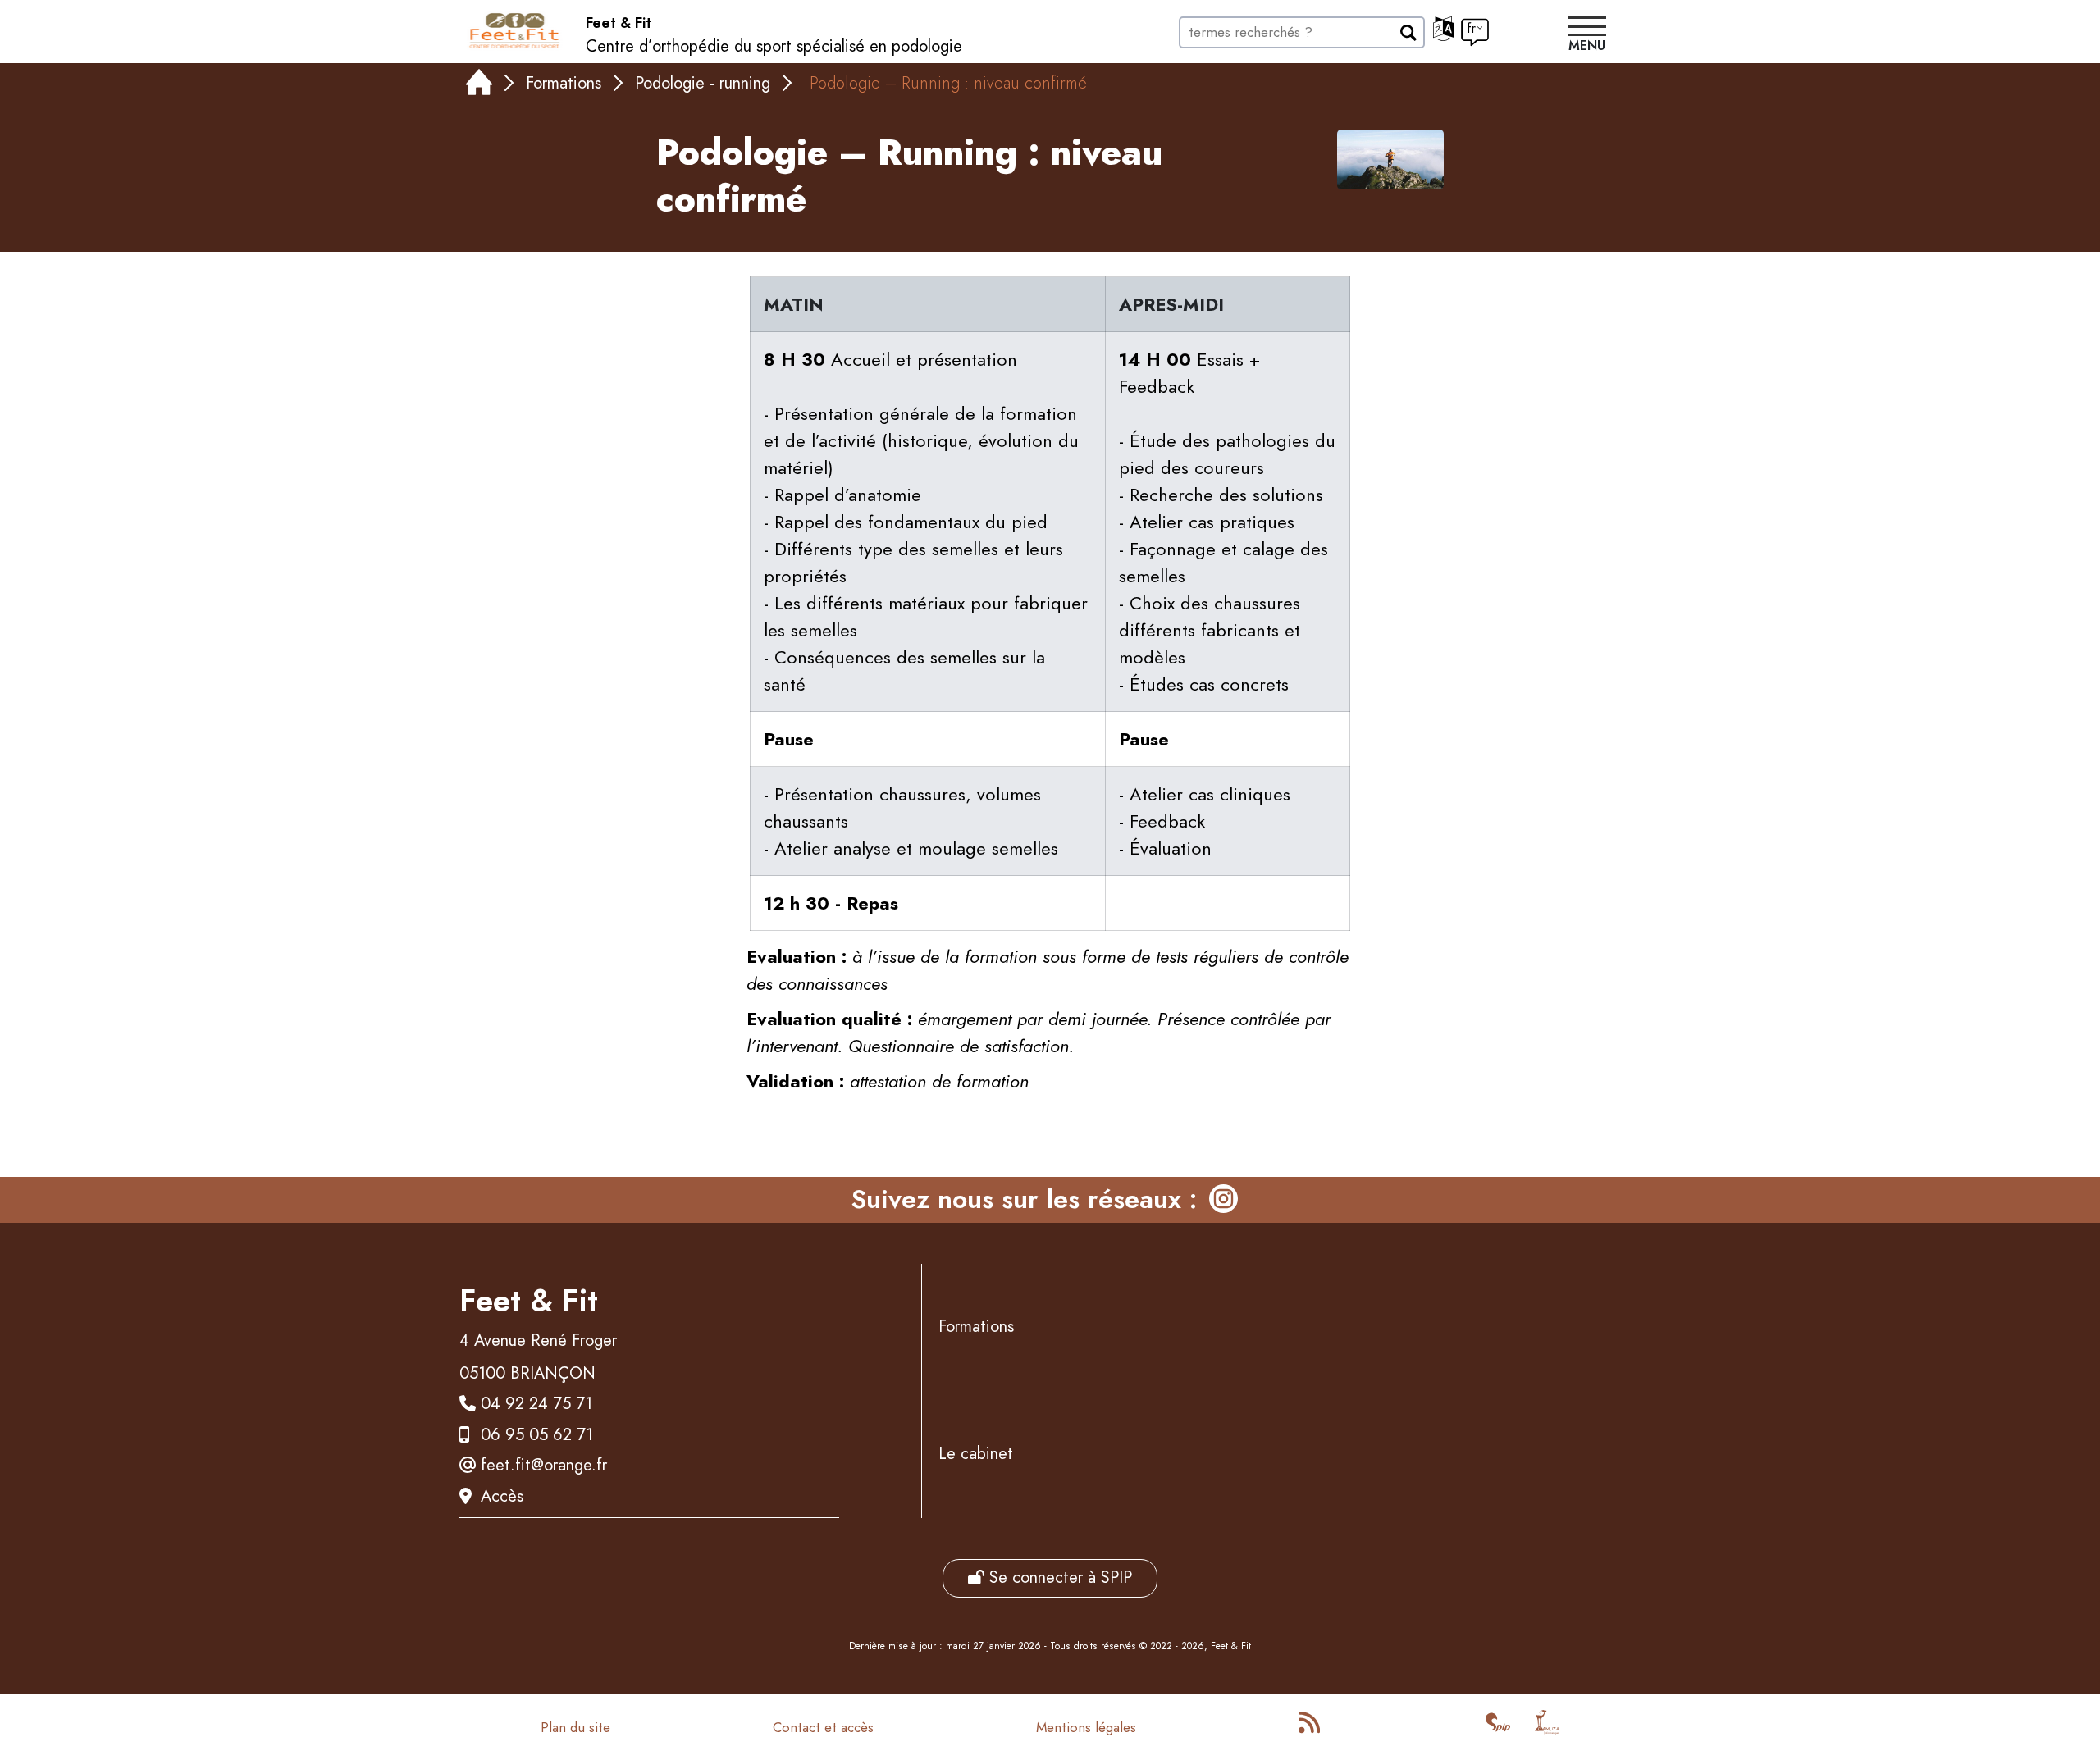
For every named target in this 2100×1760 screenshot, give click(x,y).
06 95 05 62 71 (537, 1435)
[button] (1587, 36)
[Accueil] (479, 86)
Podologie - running (703, 83)
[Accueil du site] (515, 31)
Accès (502, 1496)
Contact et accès (823, 1727)
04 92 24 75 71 (536, 1404)
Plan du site (575, 1727)
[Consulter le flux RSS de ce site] (1311, 1727)
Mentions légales (1086, 1727)
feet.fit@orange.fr (544, 1465)
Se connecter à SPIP (1058, 1578)
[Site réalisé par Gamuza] (1547, 1727)
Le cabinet (976, 1454)
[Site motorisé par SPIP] (1498, 1727)
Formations (564, 83)
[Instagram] (1223, 1200)
